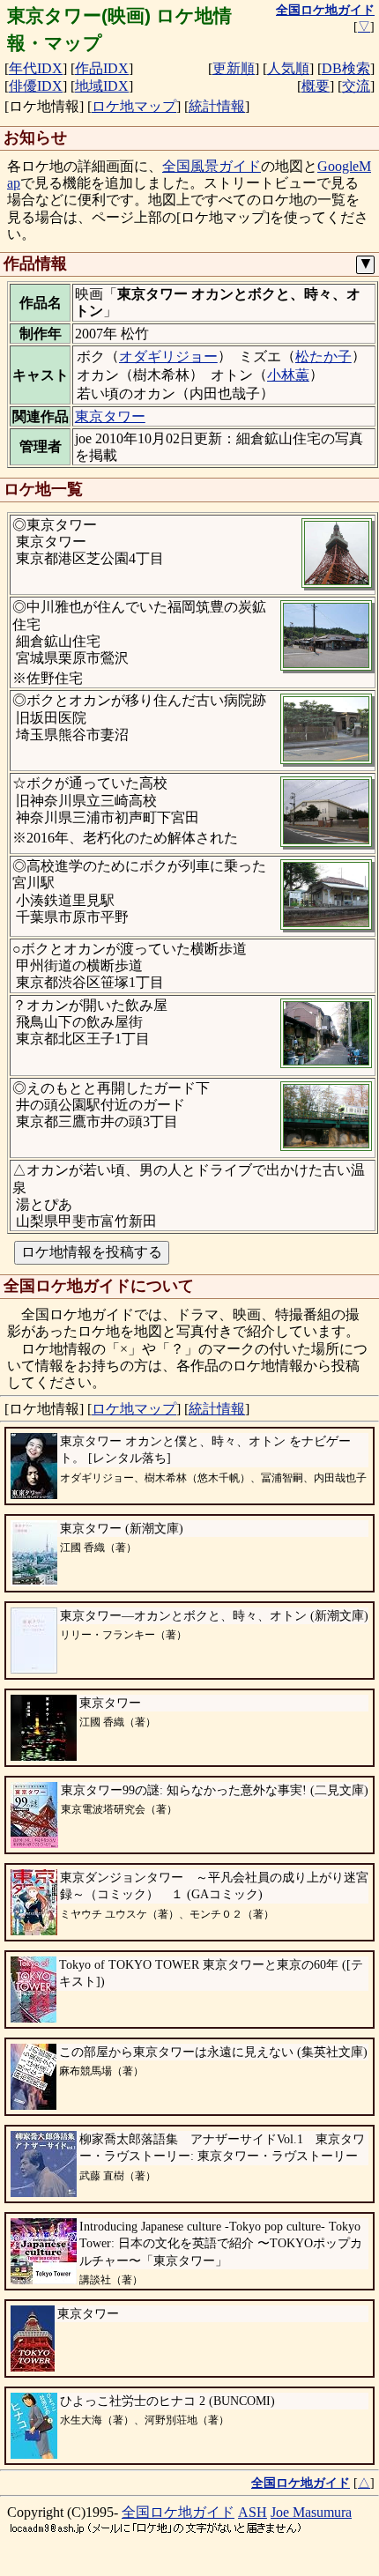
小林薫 (288, 375)
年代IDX (36, 68)
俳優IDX (36, 86)
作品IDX (102, 68)
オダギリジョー (168, 356)
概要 (316, 86)
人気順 (288, 68)
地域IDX (102, 86)
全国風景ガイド (212, 166)
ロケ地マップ (134, 106)
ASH (253, 2512)
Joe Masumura (311, 2512)
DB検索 (346, 68)
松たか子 (323, 356)
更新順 (234, 68)
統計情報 (217, 106)
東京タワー (110, 416)
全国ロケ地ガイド (178, 2512)
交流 (356, 86)
